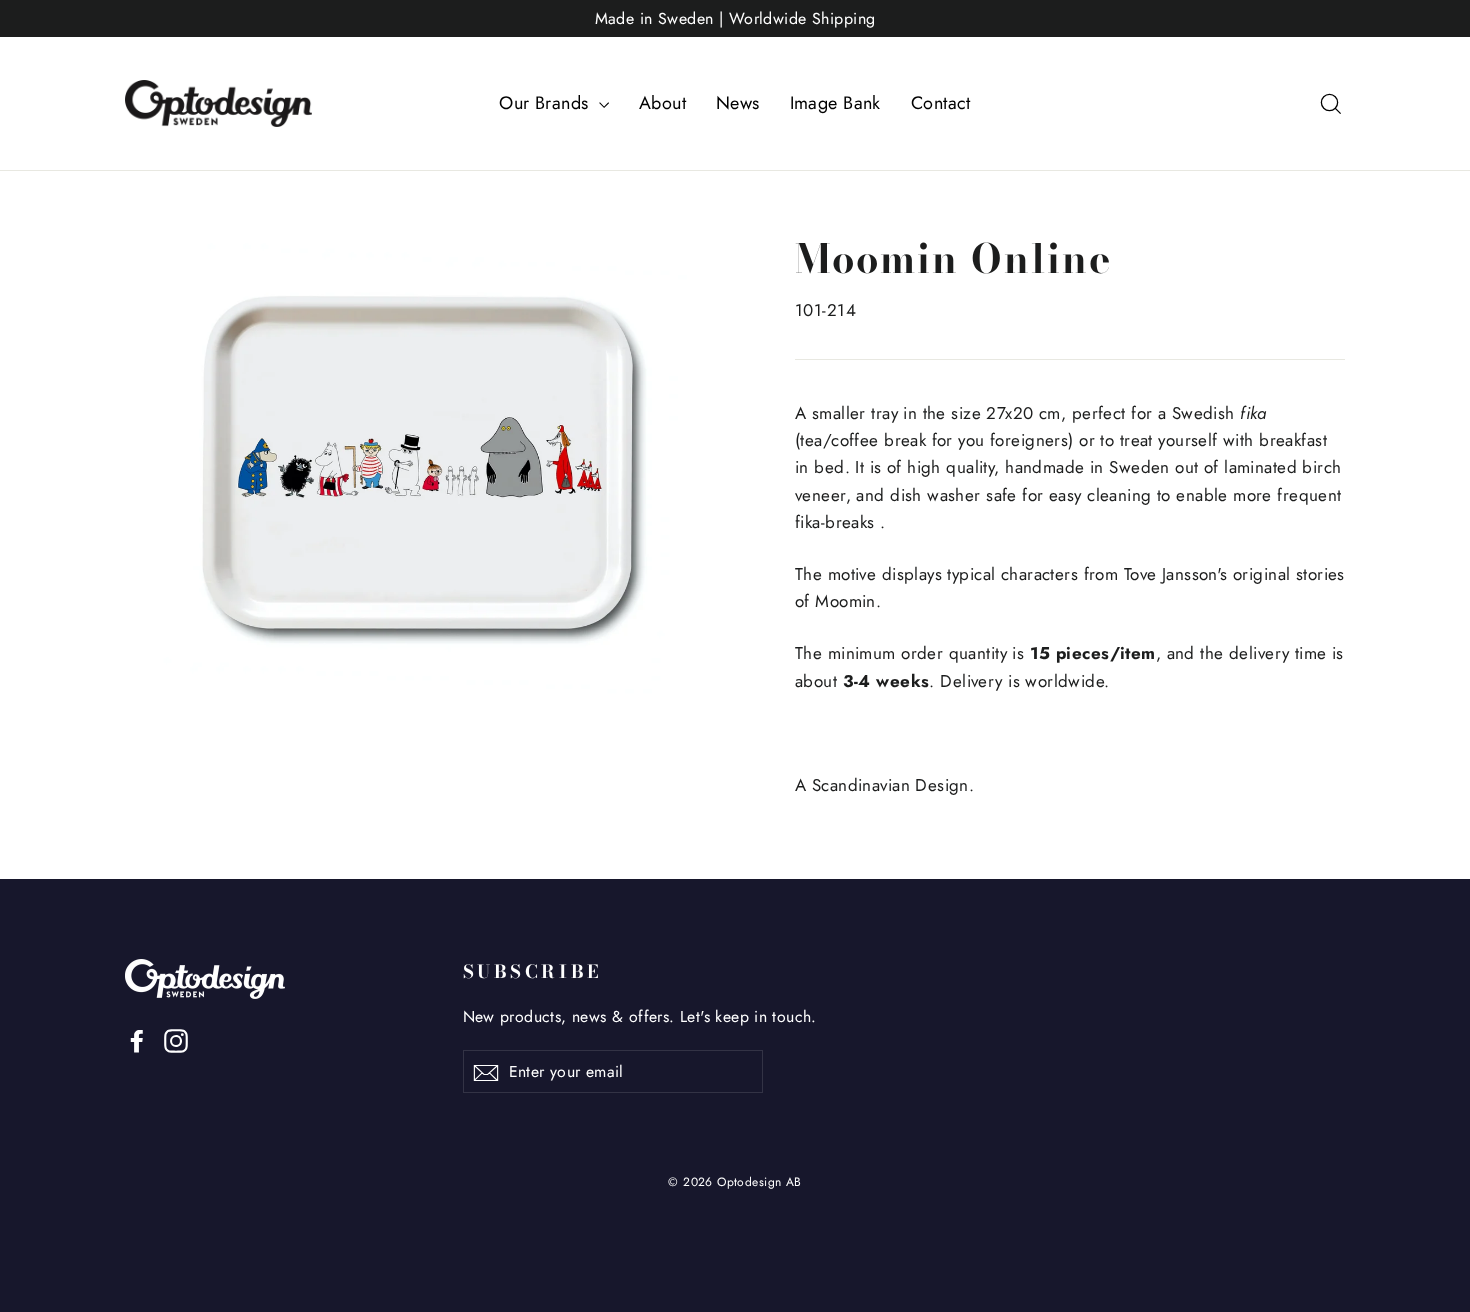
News (738, 103)
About (662, 103)
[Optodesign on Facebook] (137, 1039)
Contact (941, 103)
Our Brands (546, 103)
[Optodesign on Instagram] (176, 1039)
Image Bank (835, 103)
